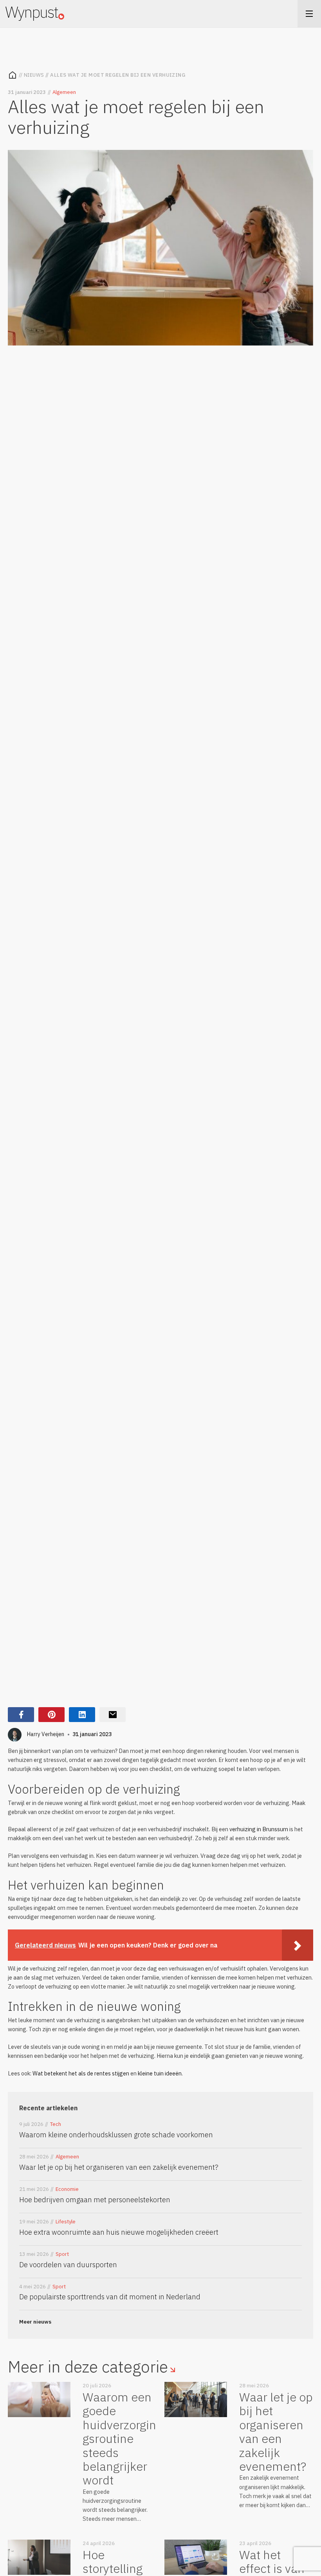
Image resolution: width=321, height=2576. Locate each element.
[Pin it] (51, 1715)
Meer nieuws (35, 2322)
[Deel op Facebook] (21, 1715)
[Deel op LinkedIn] (82, 1715)
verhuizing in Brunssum (259, 1829)
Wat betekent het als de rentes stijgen (81, 2073)
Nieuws (34, 75)
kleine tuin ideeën (160, 2073)
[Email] (113, 1715)
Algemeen (64, 92)
